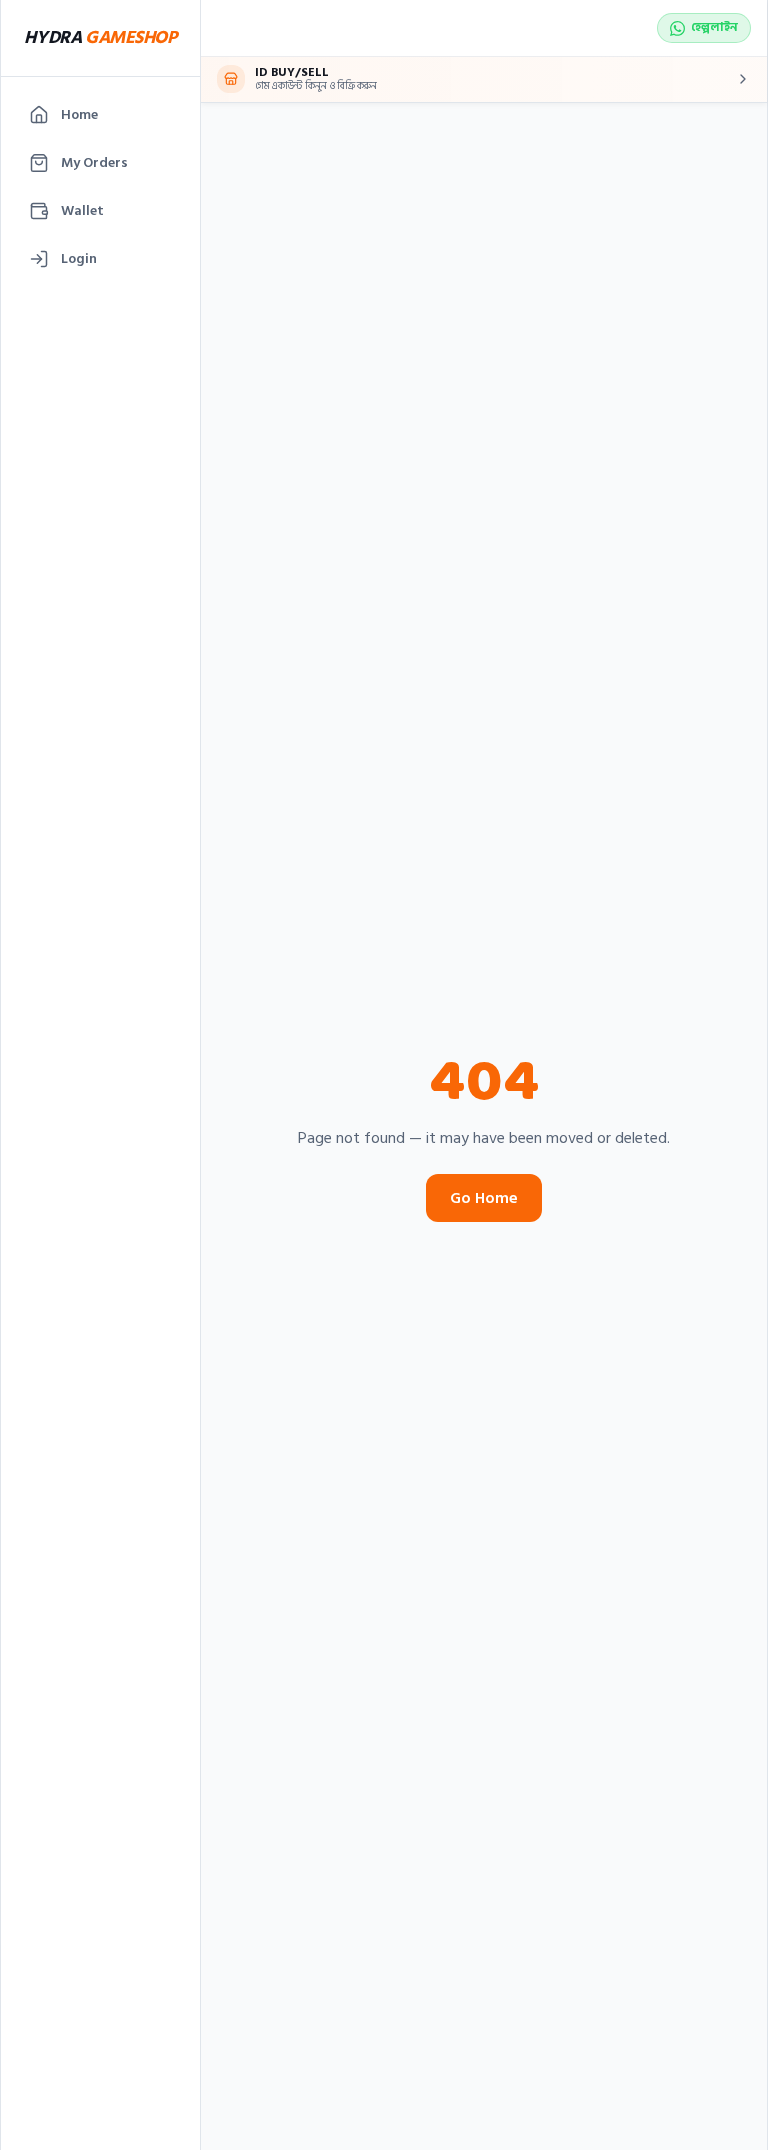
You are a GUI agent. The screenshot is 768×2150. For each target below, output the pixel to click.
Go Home (484, 1198)
